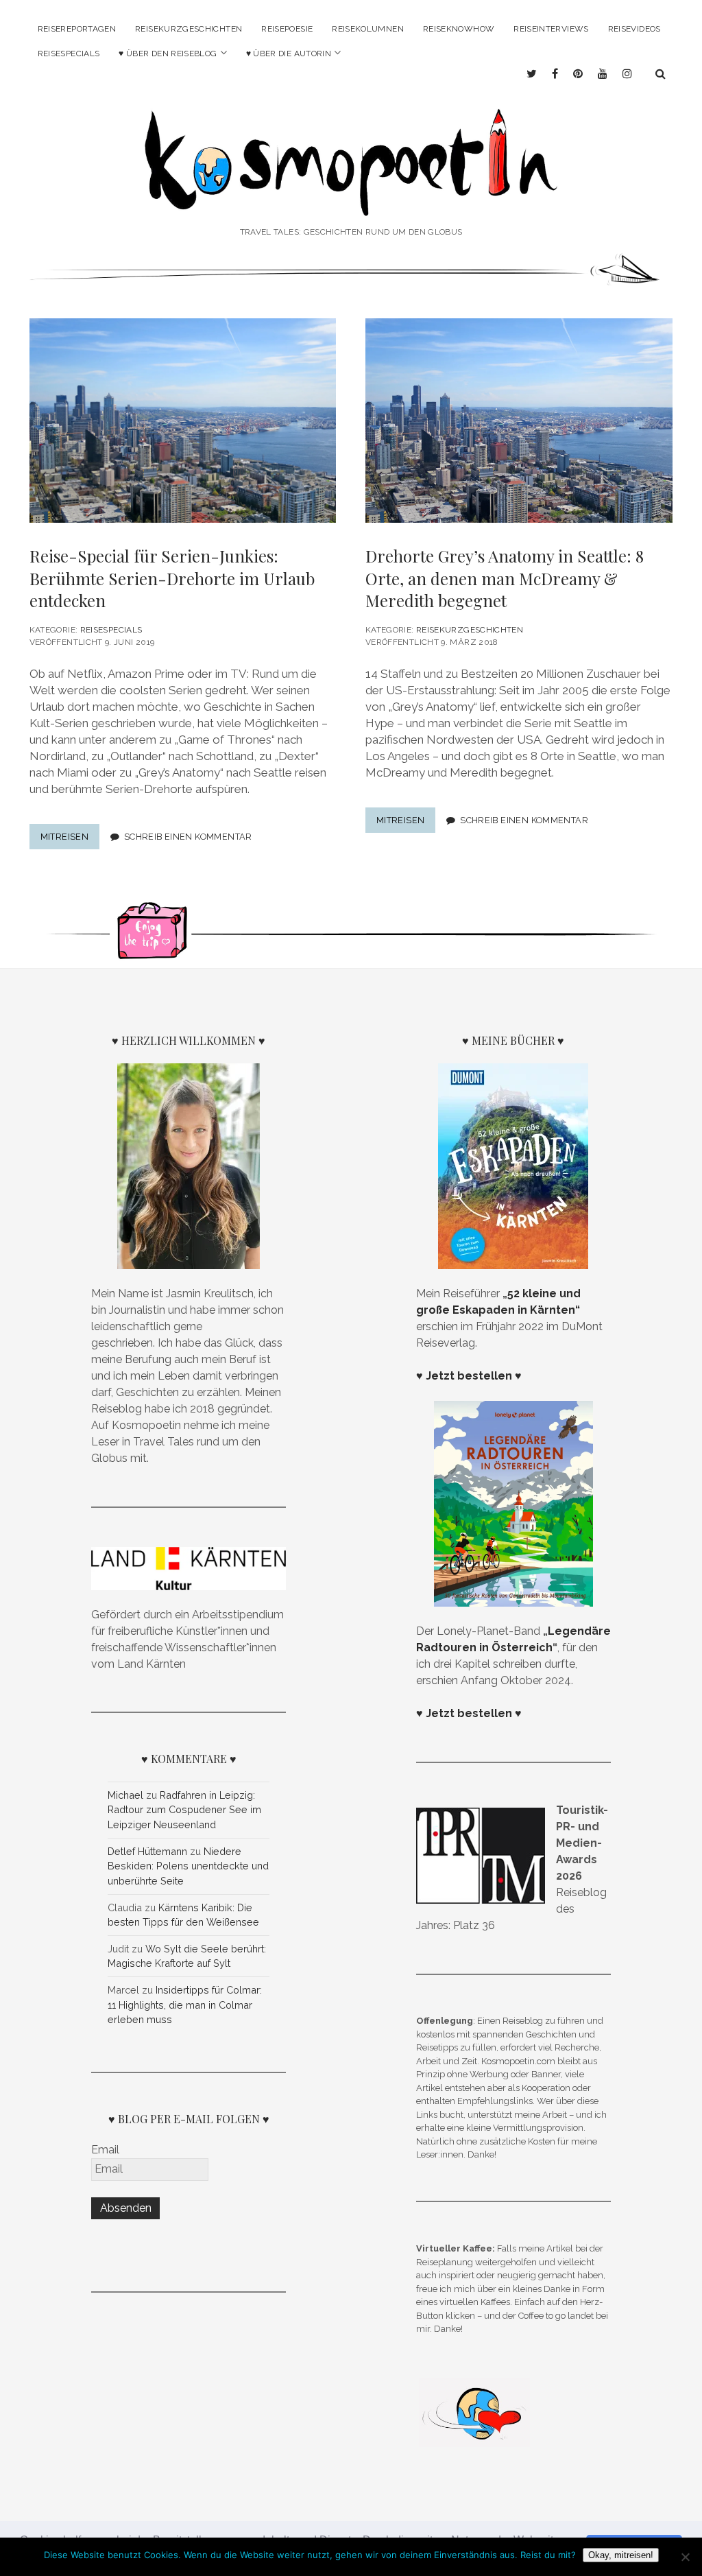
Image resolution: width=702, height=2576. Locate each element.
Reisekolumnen (368, 29)
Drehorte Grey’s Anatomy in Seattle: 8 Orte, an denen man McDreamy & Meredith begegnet (505, 578)
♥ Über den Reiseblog (168, 54)
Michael (125, 1795)
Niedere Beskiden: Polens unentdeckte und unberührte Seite (188, 1866)
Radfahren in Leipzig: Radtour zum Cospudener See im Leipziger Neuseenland (184, 1810)
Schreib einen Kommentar (188, 837)
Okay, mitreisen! (621, 2555)
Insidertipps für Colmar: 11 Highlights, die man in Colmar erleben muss (185, 2005)
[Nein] (685, 2557)
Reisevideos (634, 29)
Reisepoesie (287, 29)
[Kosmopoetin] (351, 202)
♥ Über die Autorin (289, 54)
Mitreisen (70, 840)
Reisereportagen (77, 29)
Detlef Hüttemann (147, 1851)
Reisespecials (69, 54)
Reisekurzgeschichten (189, 29)
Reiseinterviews (551, 29)
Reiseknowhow (459, 29)
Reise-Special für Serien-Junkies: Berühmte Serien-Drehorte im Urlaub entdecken (172, 578)
